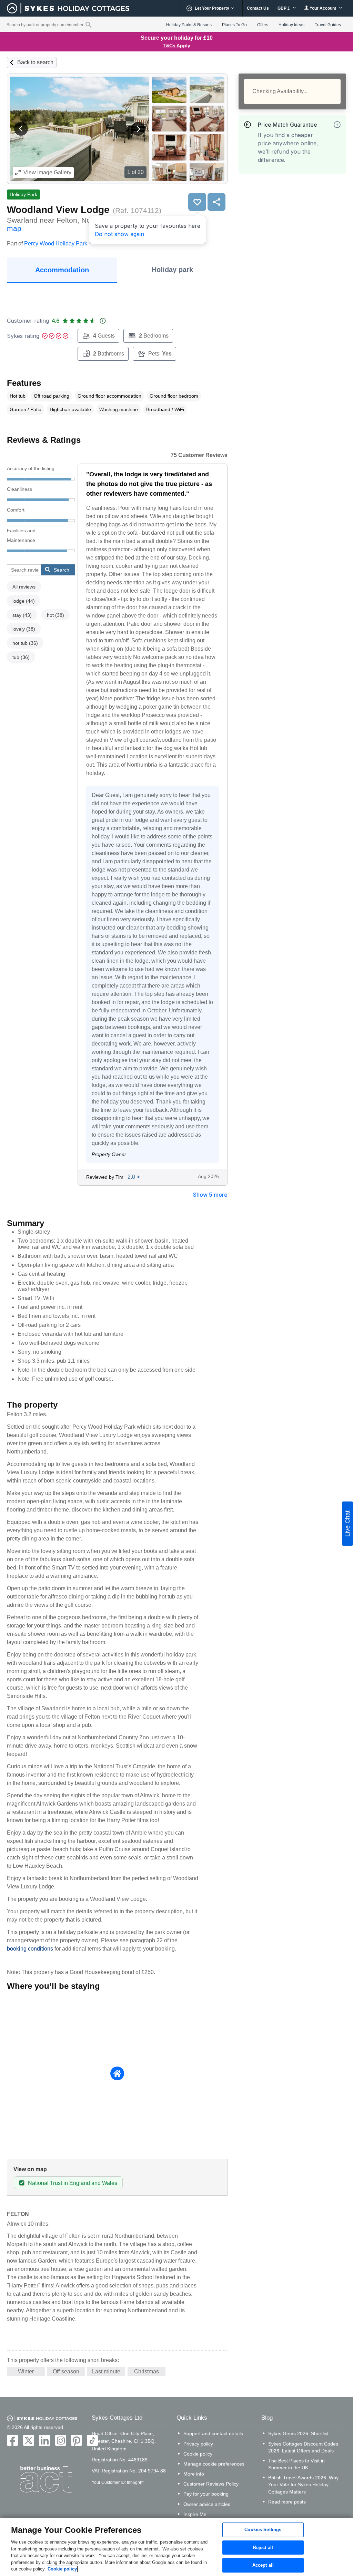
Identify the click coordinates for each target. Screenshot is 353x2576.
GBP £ (284, 8)
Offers (263, 25)
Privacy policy (198, 2444)
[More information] (337, 125)
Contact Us (258, 8)
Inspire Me (195, 2514)
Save (197, 202)
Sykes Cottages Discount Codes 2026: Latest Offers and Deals (303, 2447)
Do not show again (119, 234)
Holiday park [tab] (172, 270)
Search (62, 570)
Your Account (323, 8)
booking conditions (30, 1949)
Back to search (35, 62)
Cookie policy (198, 2454)
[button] (21, 129)
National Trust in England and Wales (73, 2183)
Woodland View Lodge (58, 210)
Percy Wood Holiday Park (56, 244)
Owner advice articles (207, 2504)
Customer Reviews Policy (211, 2484)
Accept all (263, 2565)
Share (216, 202)
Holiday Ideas (291, 25)
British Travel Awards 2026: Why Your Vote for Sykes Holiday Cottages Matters (303, 2485)
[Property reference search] (88, 25)
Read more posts (287, 2502)
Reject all (263, 2548)
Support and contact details (213, 2433)
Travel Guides (328, 25)
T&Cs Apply (176, 46)
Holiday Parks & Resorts (189, 25)
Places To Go (234, 25)
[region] (176, 2547)
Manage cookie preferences (214, 2464)
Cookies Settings (263, 2530)
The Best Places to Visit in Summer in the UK (296, 2464)
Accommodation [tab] (62, 270)
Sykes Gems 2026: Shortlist (298, 2433)
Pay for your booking (206, 2494)
